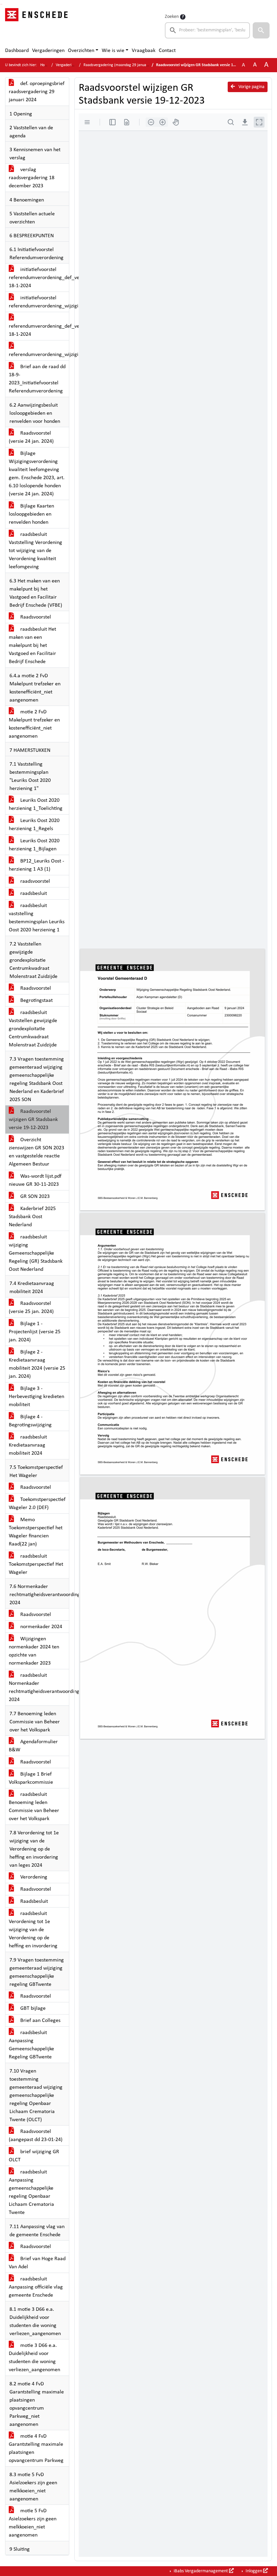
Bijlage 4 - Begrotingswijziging (30, 1421)
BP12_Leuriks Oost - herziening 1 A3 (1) (36, 865)
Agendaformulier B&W (33, 1746)
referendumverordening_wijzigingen (39, 355)
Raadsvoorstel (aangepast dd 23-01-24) (36, 2136)
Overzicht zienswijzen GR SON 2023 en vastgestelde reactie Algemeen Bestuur (36, 1152)
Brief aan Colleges (40, 2021)
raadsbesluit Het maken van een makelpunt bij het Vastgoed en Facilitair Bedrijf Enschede (32, 646)
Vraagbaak (144, 51)
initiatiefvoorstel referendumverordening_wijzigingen (39, 302)
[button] (261, 30)
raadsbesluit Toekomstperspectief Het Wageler (36, 1564)
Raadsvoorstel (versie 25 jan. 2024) (31, 1308)
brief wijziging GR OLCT (34, 2156)
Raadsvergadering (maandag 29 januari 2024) (121, 65)
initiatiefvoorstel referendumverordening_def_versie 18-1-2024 (39, 278)
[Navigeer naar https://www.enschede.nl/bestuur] (38, 26)
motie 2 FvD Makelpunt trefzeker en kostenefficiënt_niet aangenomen (34, 724)
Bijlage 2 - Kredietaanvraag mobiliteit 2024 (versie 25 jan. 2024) (37, 1364)
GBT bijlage (32, 2008)
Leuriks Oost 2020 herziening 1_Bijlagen (34, 845)
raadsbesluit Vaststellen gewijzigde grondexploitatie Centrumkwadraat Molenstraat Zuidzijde (33, 1029)
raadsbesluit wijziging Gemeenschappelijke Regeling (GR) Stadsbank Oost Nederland (36, 1253)
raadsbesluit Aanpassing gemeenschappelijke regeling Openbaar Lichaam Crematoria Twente (31, 2192)
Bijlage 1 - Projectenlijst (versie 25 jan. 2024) (35, 1332)
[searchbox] (207, 30)
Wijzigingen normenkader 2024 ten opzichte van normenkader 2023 (34, 1651)
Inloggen (254, 2571)
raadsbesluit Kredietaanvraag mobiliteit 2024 (28, 1445)
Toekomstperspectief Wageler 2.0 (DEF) (37, 1504)
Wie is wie (113, 51)
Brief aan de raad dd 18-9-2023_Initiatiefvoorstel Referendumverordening (37, 379)
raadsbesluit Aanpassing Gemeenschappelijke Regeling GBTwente (31, 2045)
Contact (167, 51)
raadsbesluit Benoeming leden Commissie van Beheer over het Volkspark (34, 1807)
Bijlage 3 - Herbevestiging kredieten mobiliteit (36, 1397)
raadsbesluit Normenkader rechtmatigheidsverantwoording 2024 (39, 1688)
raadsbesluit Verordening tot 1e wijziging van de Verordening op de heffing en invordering (33, 1930)
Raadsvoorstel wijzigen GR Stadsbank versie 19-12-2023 (33, 1120)
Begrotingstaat (36, 1001)
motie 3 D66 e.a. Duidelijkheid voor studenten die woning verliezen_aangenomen (34, 2358)
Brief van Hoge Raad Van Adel (37, 2263)
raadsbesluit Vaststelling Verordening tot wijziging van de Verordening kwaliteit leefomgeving (35, 551)
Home (45, 65)
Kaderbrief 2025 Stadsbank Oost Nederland (32, 1217)
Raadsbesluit (33, 1901)
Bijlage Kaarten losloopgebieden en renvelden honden (31, 514)
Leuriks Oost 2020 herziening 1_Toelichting (36, 804)
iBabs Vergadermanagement (201, 2571)
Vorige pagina (251, 87)
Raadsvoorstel (35, 617)
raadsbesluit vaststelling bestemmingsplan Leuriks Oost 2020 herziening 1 (37, 918)
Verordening (33, 1877)
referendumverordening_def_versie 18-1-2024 (39, 330)
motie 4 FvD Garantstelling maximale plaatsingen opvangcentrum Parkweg (36, 2448)
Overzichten (81, 51)
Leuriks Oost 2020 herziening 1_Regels (34, 825)
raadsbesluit (33, 894)
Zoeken (172, 17)
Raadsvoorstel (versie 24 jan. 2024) (31, 437)
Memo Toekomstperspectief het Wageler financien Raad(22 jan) (36, 1532)
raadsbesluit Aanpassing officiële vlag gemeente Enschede (36, 2287)
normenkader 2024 (41, 1627)
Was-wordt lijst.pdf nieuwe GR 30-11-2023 (35, 1180)
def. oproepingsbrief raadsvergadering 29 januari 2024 (37, 92)
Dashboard (17, 51)
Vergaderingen (48, 51)
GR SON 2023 (34, 1197)
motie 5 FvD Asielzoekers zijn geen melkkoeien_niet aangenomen (33, 2523)
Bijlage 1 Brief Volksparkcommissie (31, 1778)
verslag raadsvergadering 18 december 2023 (32, 178)
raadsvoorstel (34, 881)
